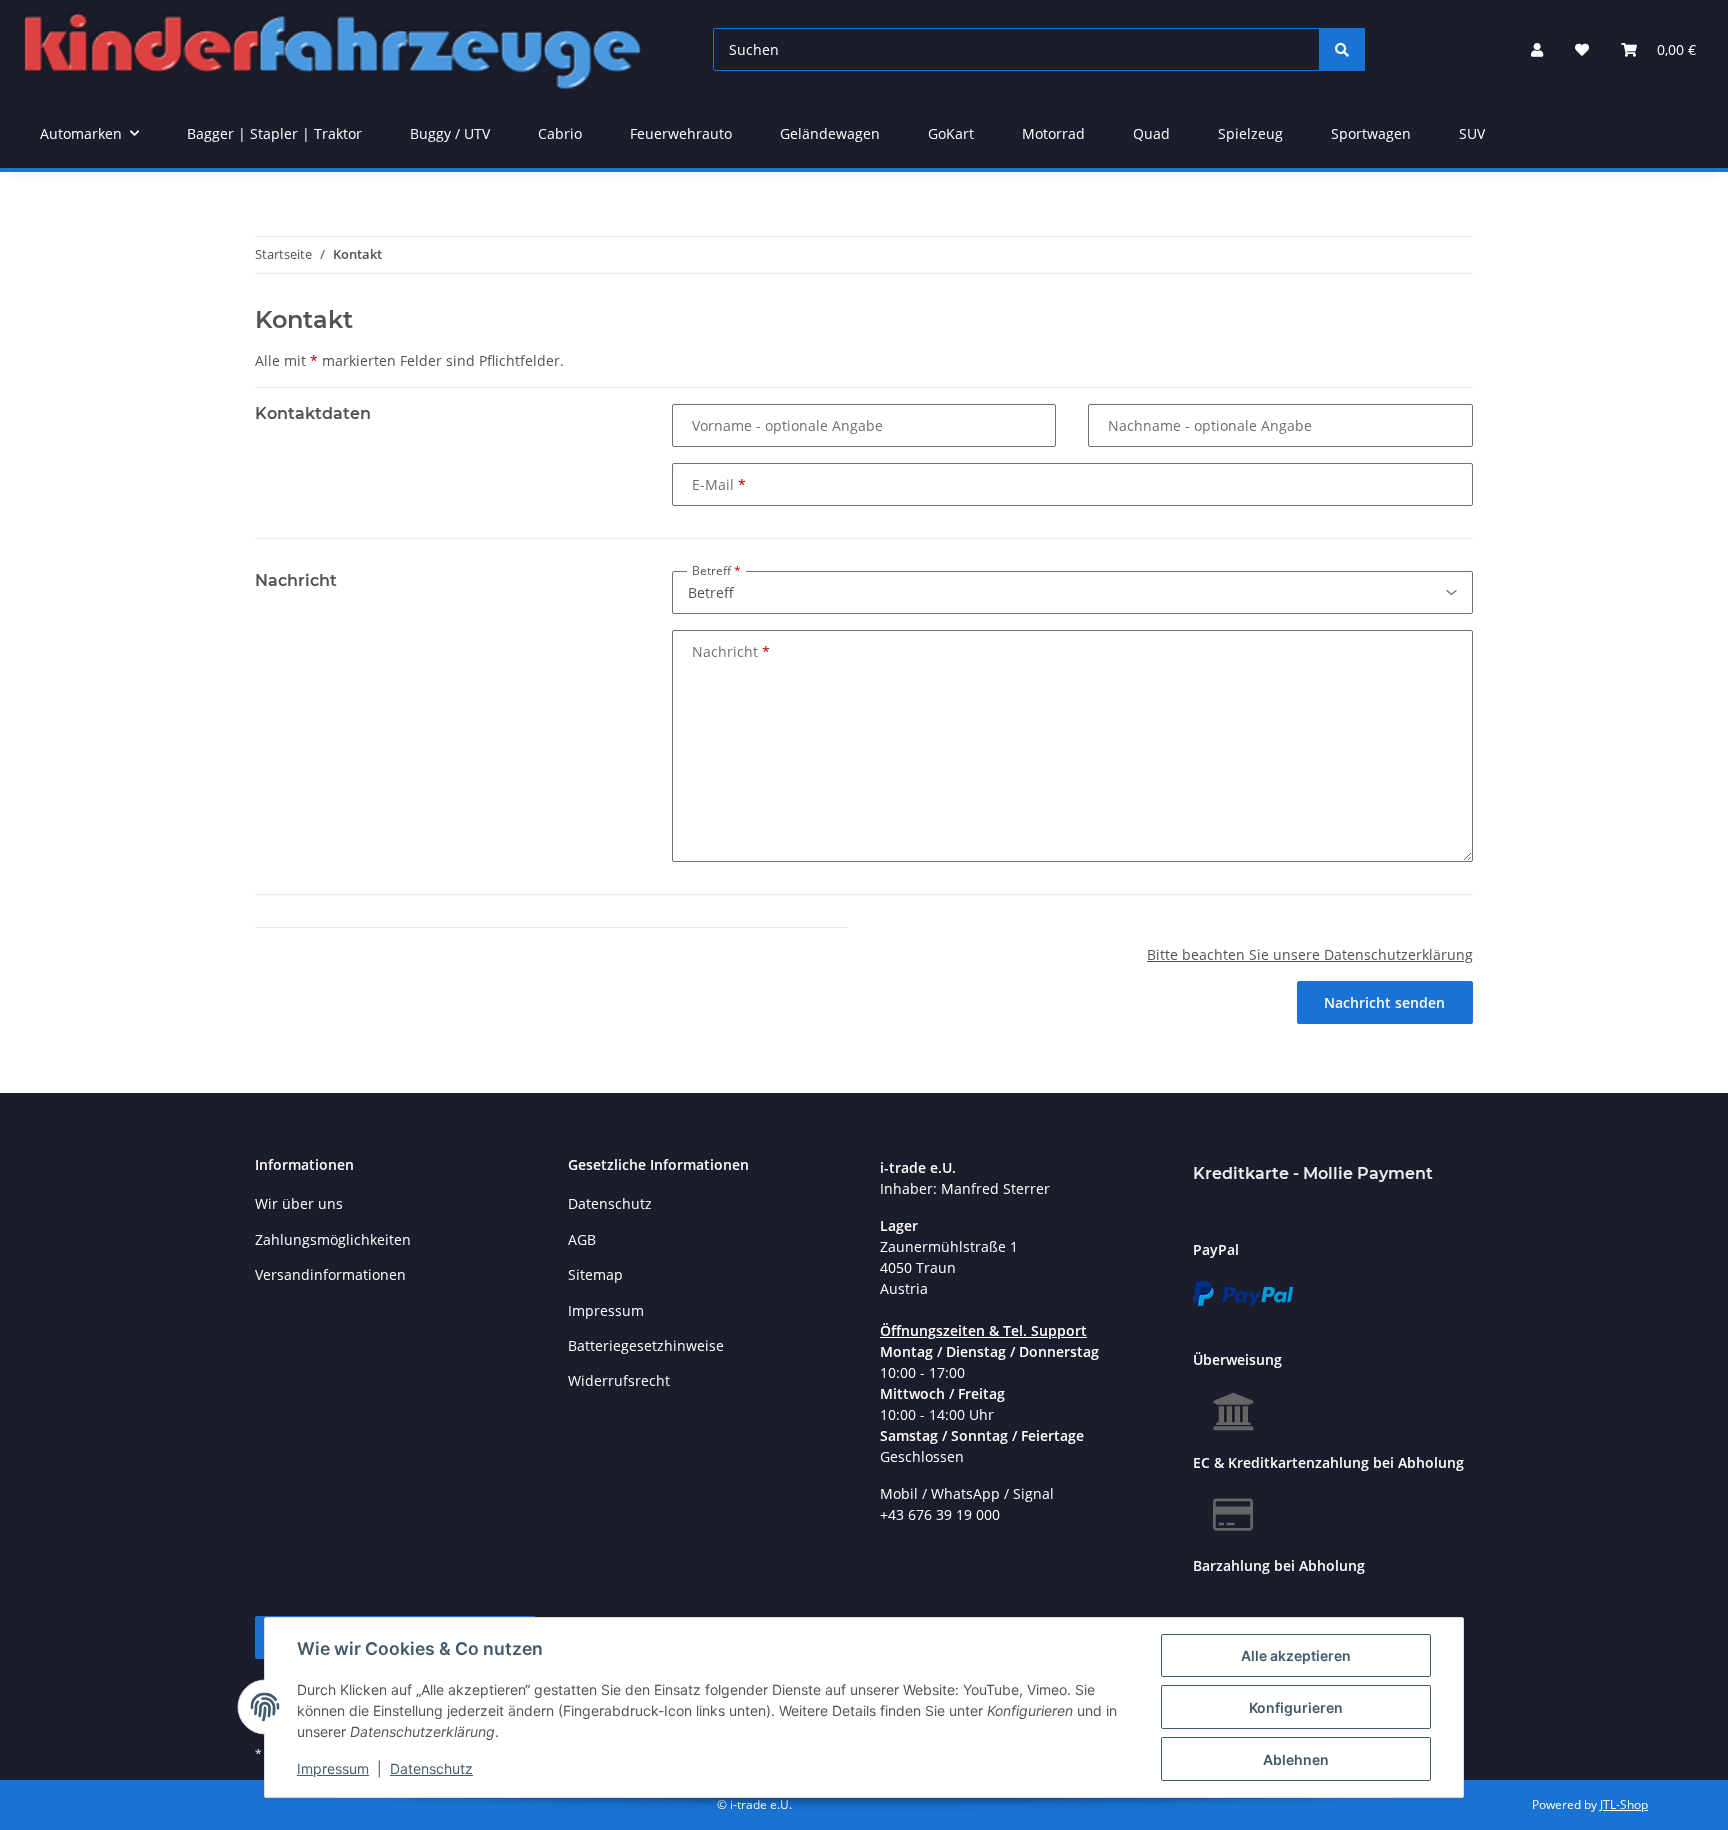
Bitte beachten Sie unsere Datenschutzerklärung (1310, 954)
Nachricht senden (1384, 1002)
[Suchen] (1342, 49)
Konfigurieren (1296, 1707)
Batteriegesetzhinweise (646, 1345)
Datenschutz (431, 1768)
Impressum (333, 1768)
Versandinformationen (330, 1274)
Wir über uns (299, 1203)
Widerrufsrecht (619, 1380)
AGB (582, 1239)
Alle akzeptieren (1296, 1655)
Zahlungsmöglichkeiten (333, 1239)
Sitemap (595, 1274)
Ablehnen (1296, 1759)
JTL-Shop (1624, 1804)
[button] (1537, 49)
